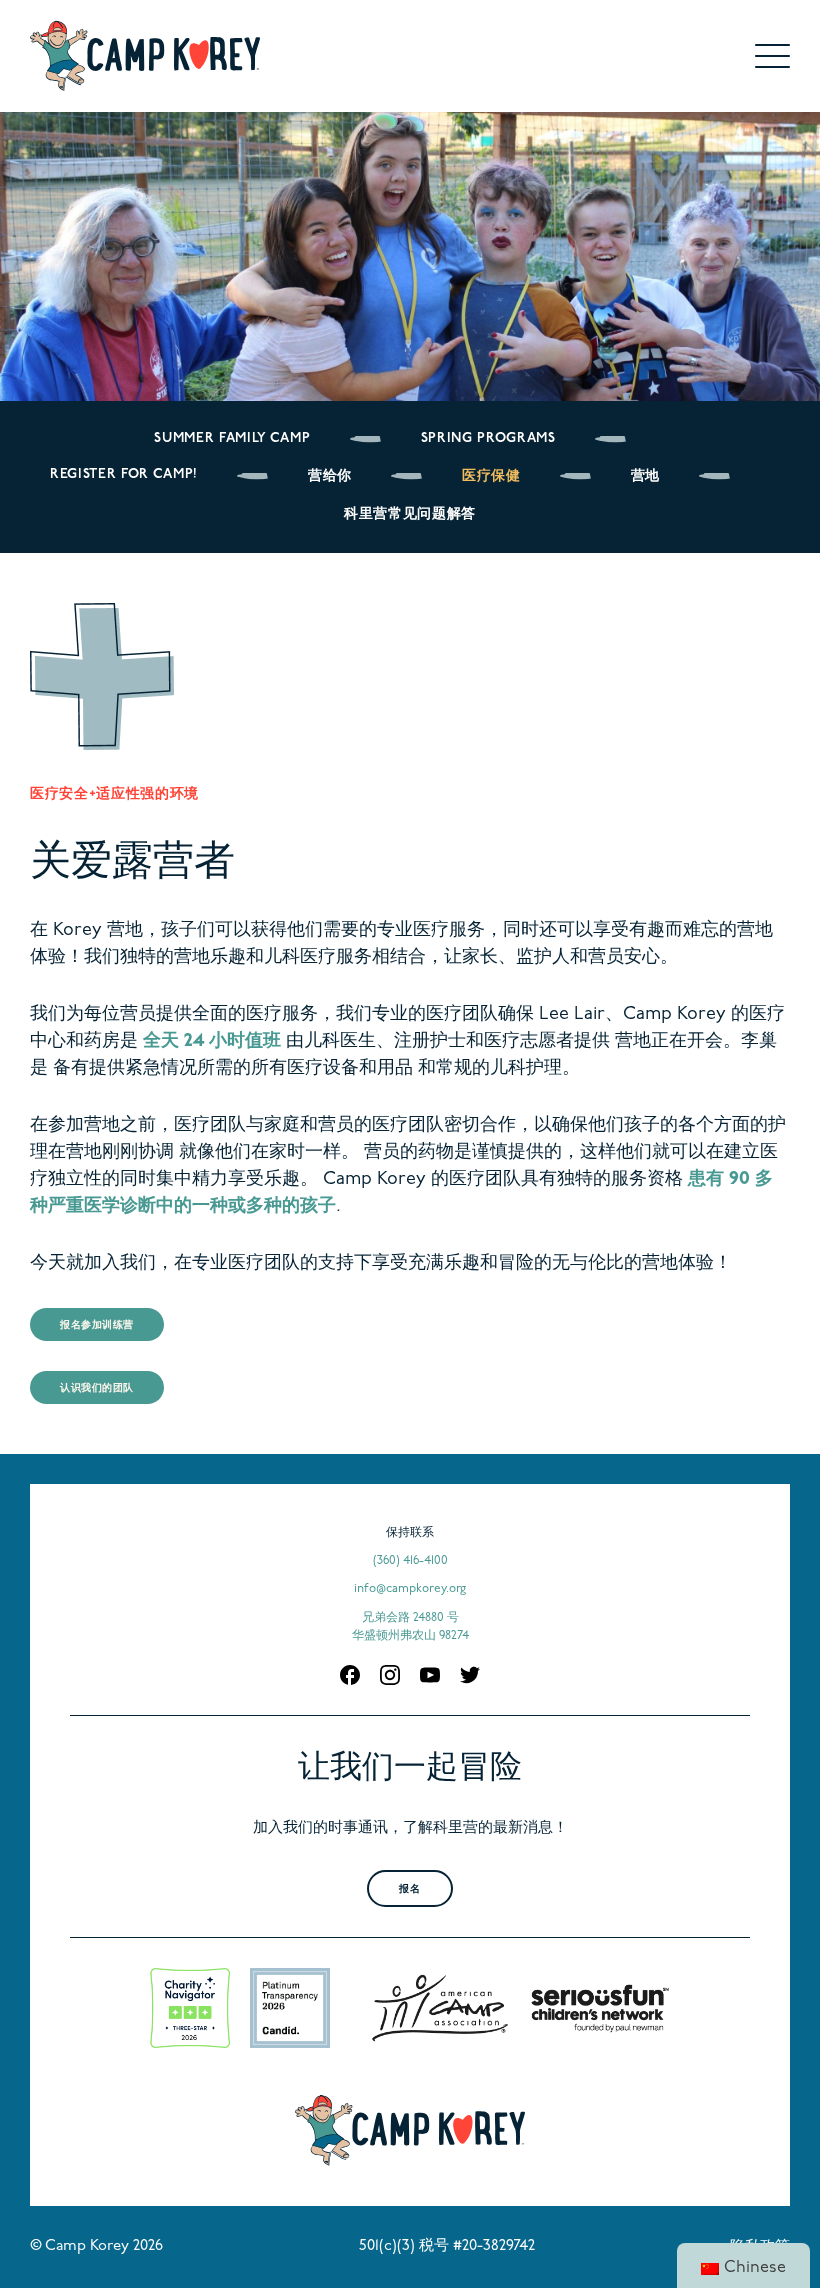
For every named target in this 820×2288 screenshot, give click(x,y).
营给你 (330, 476)
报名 (409, 1889)
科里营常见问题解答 (410, 514)
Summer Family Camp (232, 438)
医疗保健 (491, 476)
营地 (645, 476)
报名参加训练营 (97, 1325)
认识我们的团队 (97, 1388)
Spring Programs (488, 438)
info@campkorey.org (410, 1589)
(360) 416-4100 (410, 1561)
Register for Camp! (124, 474)
